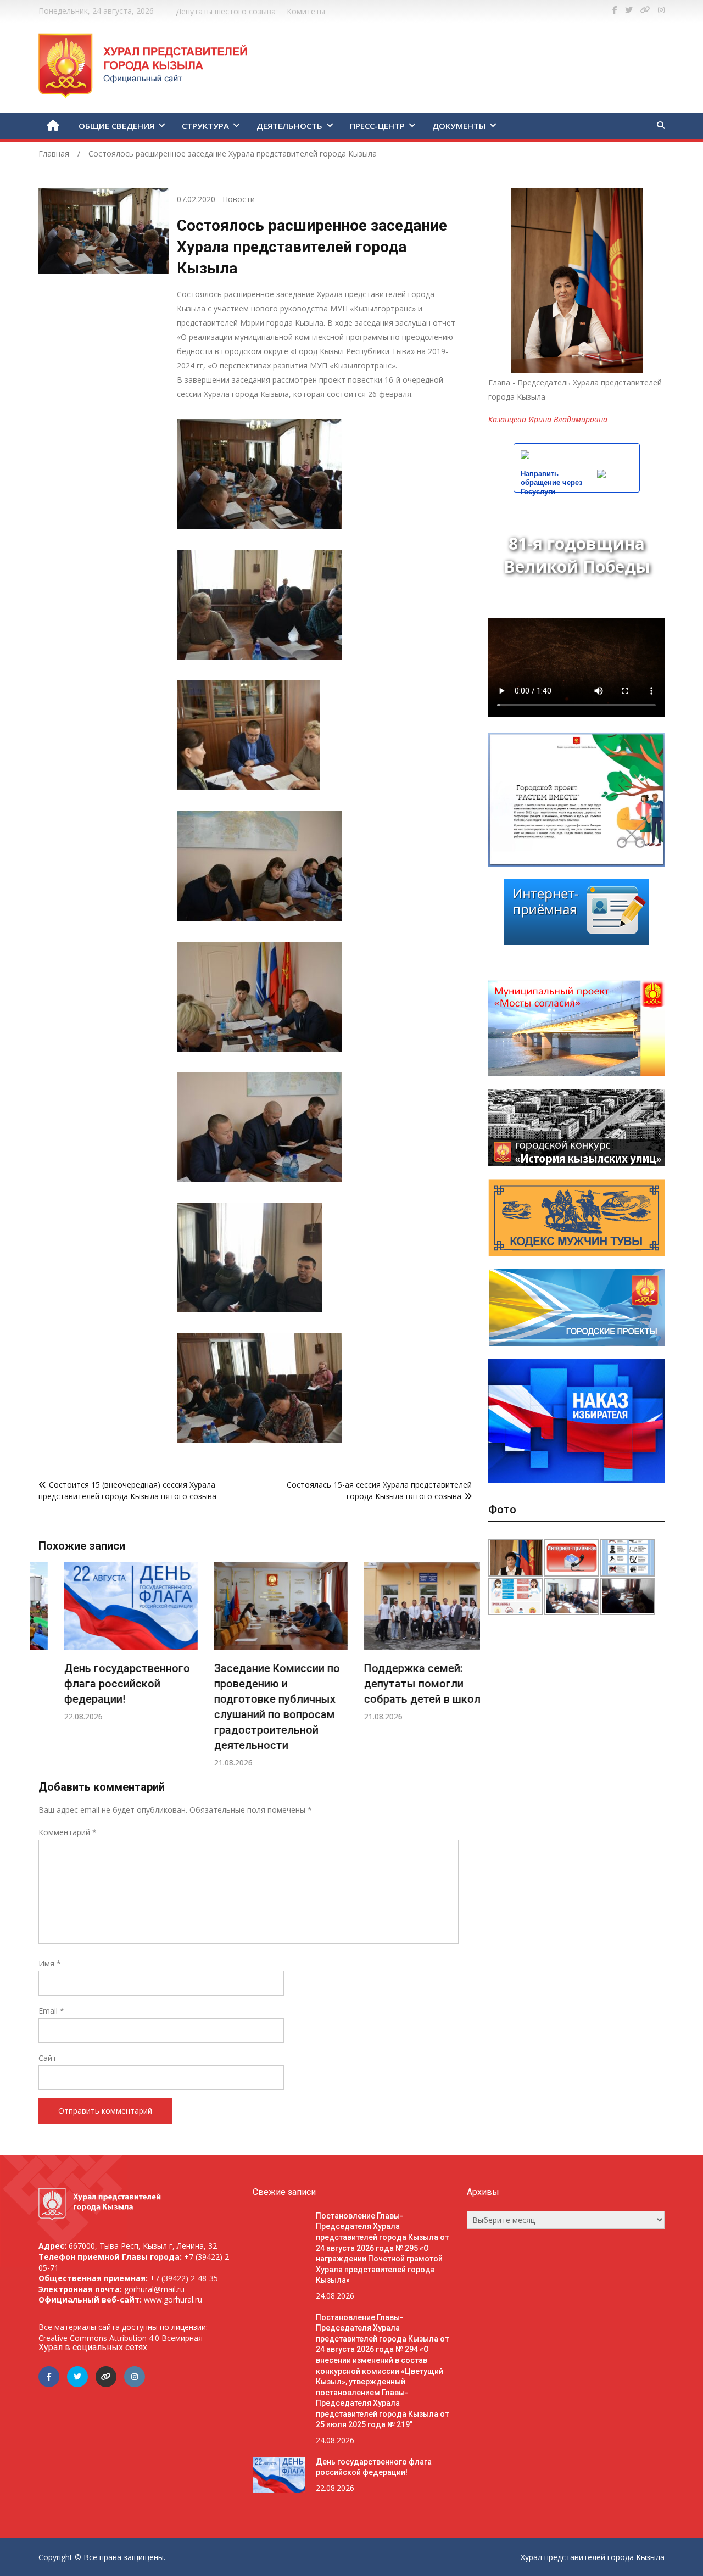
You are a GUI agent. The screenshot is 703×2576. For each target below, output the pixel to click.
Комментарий (68, 1832)
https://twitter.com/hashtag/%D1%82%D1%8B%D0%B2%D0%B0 (629, 10)
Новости (239, 199)
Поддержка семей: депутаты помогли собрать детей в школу (399, 1684)
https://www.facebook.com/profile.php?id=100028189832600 (615, 10)
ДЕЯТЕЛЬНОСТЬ (289, 126)
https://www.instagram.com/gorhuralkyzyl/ (661, 10)
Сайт (48, 2058)
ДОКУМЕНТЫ (459, 126)
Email (51, 2011)
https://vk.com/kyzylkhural (645, 10)
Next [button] (461, 1671)
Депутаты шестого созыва (226, 11)
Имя (50, 1963)
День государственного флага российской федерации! (101, 1684)
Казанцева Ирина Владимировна (548, 419)
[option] (105, 1642)
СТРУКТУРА (205, 126)
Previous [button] (49, 1671)
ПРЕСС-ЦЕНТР (377, 126)
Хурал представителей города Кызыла (593, 2557)
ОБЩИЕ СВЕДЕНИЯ (116, 126)
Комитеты (306, 11)
